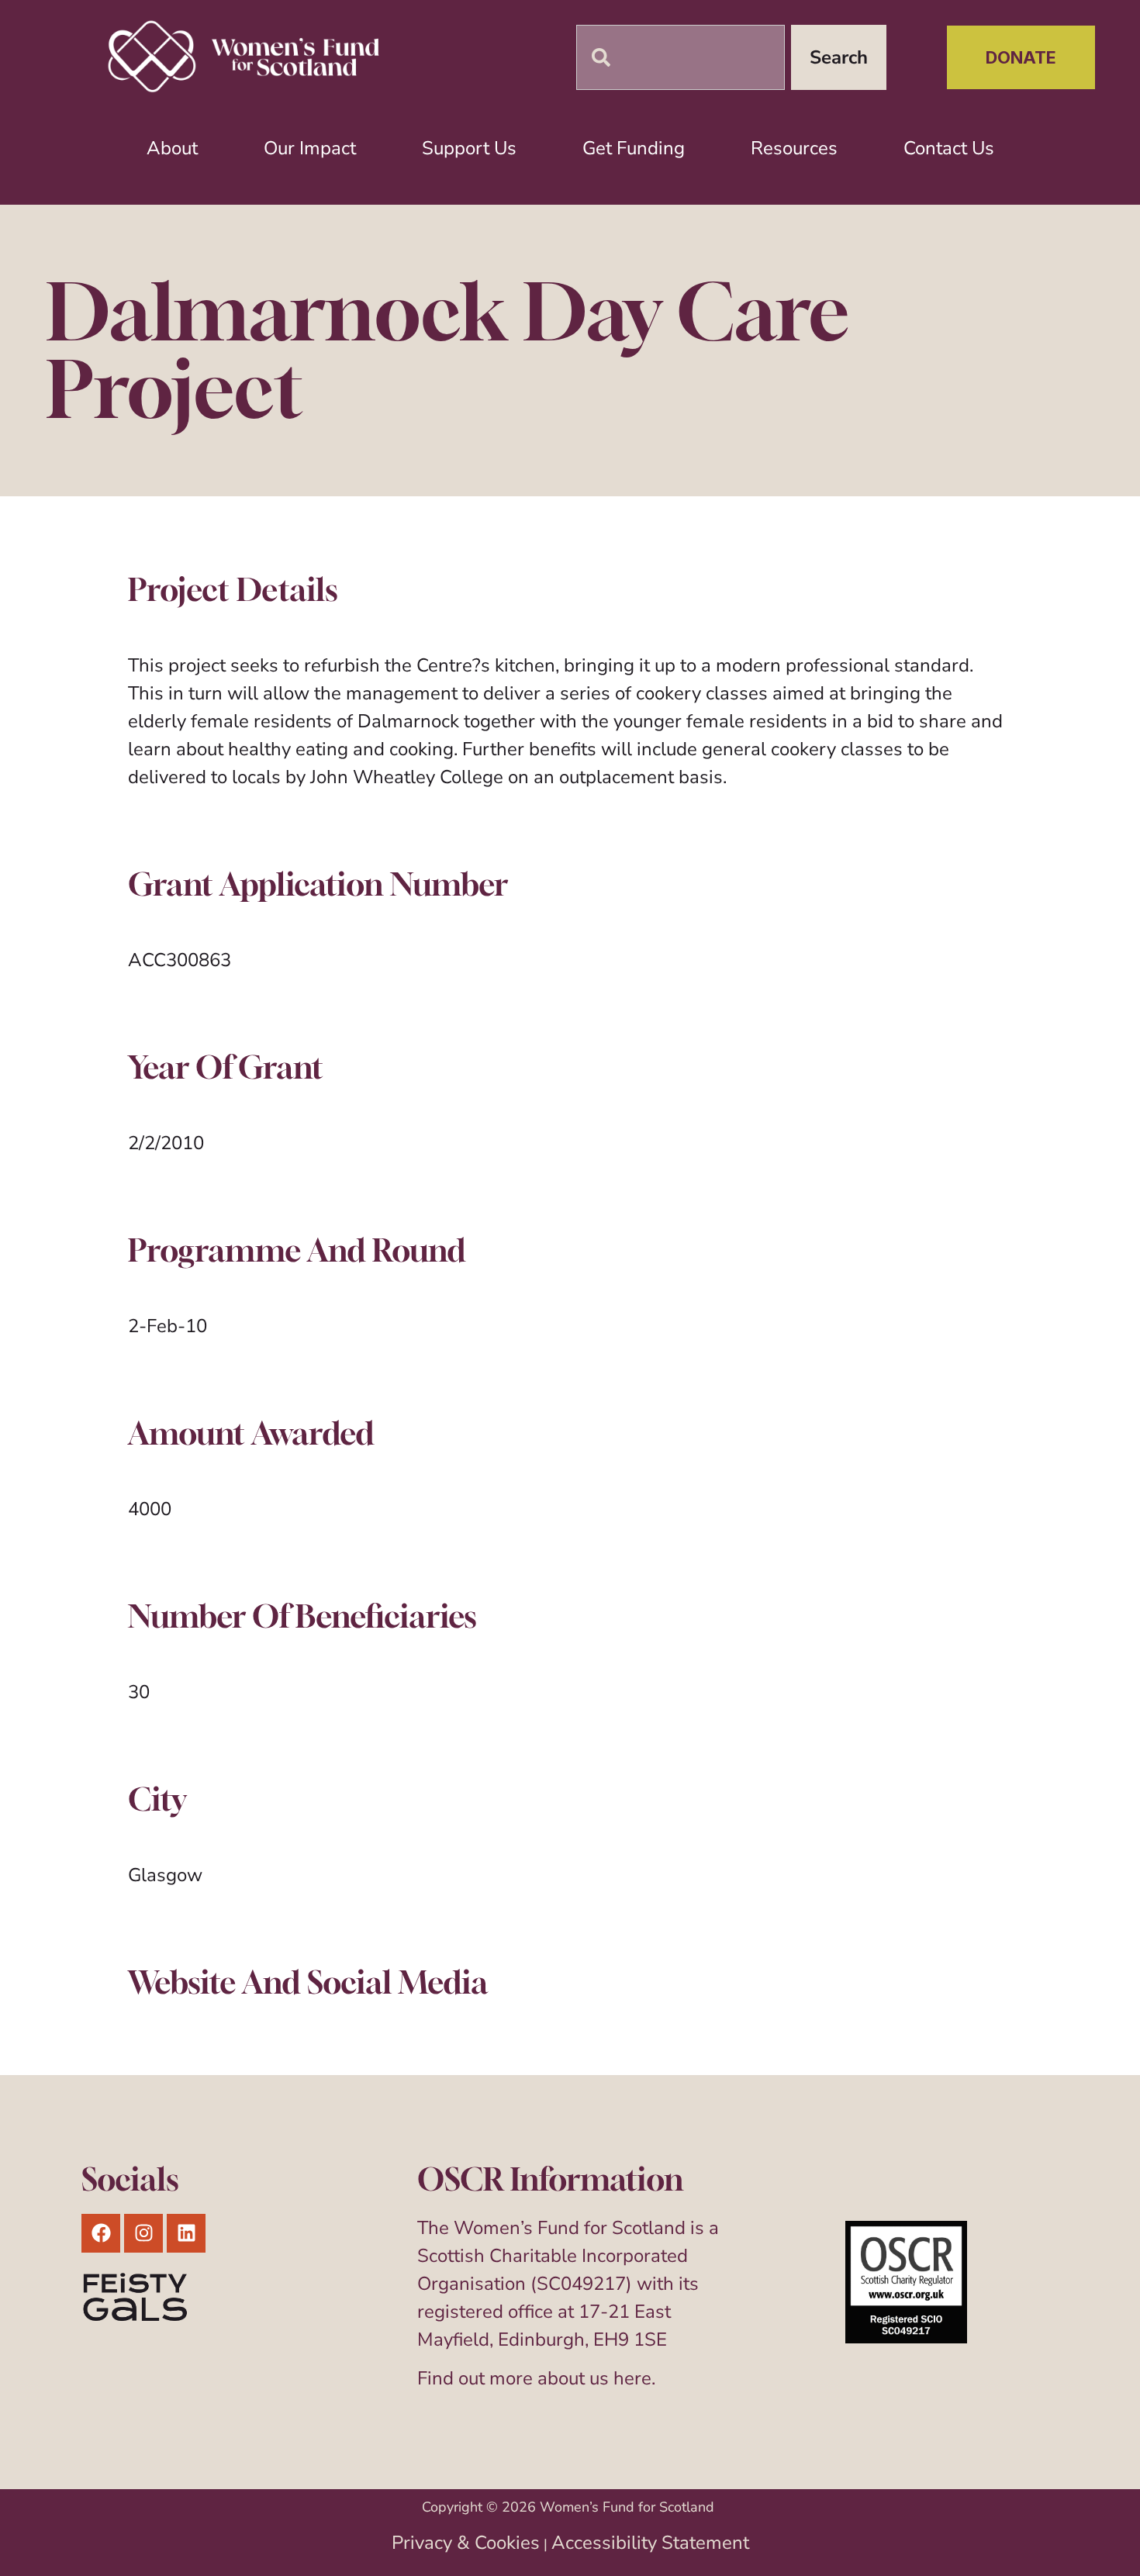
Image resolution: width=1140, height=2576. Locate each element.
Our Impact (310, 148)
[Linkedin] (186, 2233)
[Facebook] (101, 2233)
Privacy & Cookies (466, 2543)
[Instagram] (143, 2233)
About (172, 148)
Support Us (469, 148)
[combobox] (681, 57)
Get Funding (634, 148)
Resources (794, 148)
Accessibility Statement (650, 2543)
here (632, 2378)
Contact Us (949, 148)
